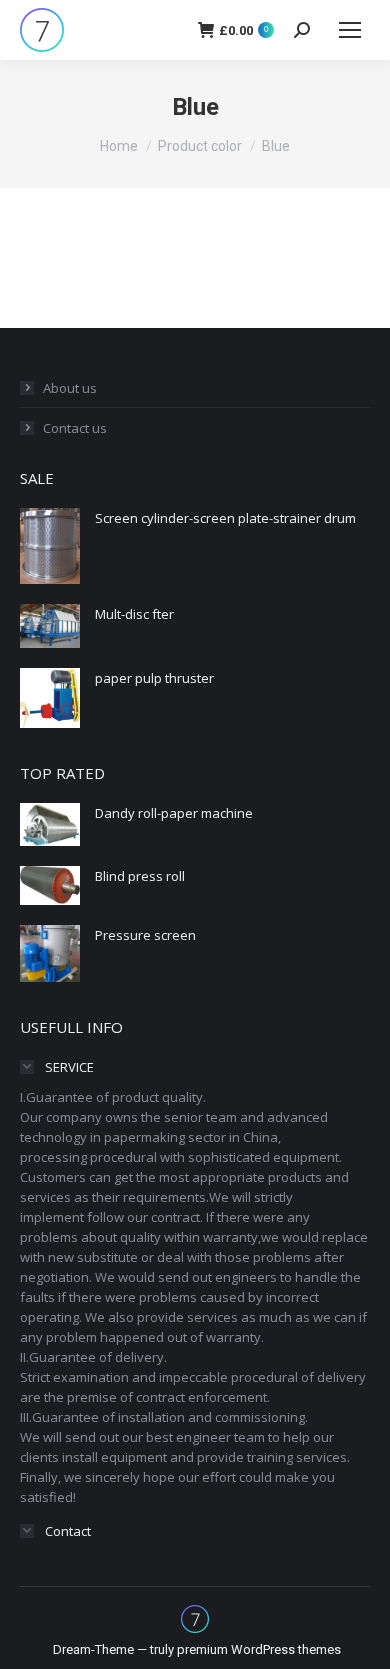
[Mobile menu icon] (350, 30)
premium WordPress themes (259, 1649)
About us (70, 388)
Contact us (75, 428)
